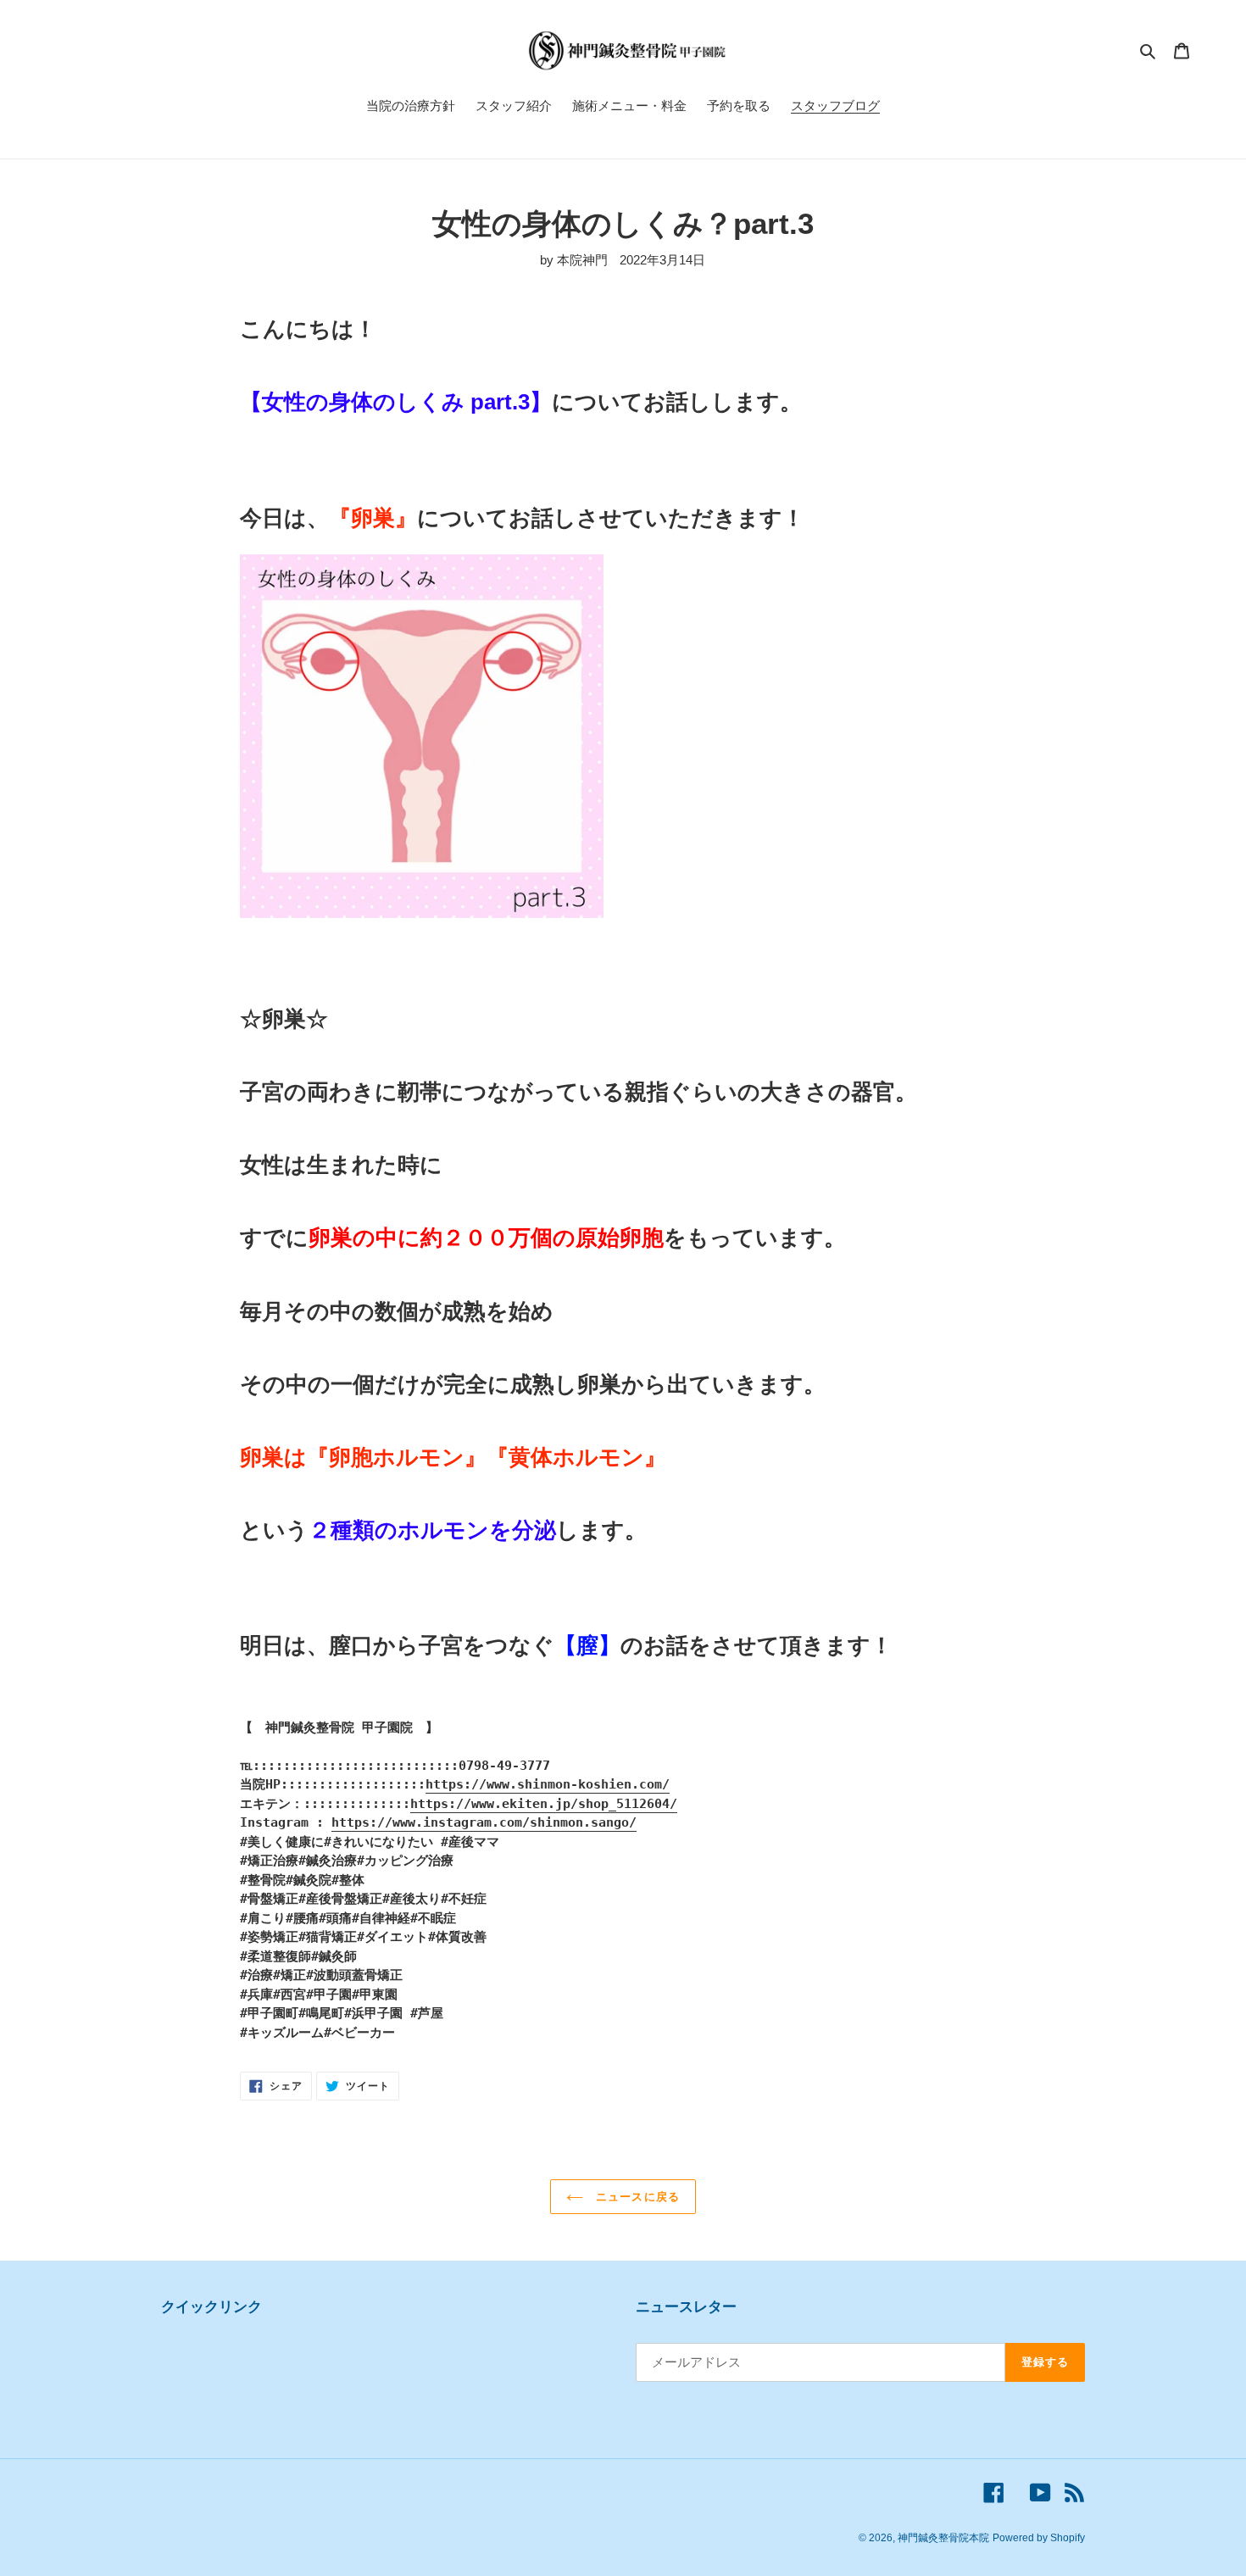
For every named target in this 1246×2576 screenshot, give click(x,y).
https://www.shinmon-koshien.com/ (548, 1784)
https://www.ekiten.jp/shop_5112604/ (544, 1804)
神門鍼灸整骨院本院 (943, 2538)
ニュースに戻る (635, 2197)
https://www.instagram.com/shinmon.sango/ (484, 1822)
